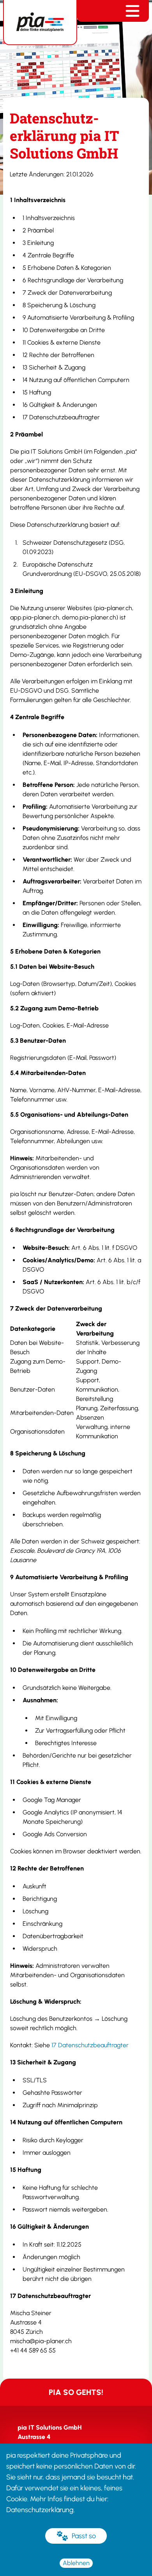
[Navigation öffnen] (133, 11)
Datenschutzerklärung (40, 2510)
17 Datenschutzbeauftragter (90, 2045)
